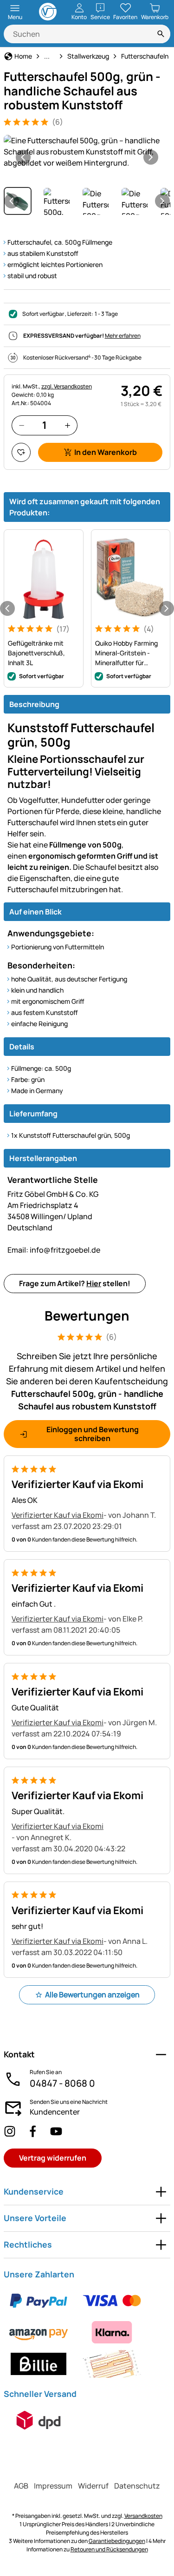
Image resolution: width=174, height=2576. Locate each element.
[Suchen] (161, 34)
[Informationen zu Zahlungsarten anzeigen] (87, 2332)
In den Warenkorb (106, 452)
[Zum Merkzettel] (21, 452)
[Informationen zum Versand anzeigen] (39, 2420)
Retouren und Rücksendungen (109, 2549)
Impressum (53, 2486)
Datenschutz (137, 2486)
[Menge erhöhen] (68, 425)
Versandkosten (143, 2516)
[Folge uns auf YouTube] (56, 2131)
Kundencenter (55, 2112)
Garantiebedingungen (117, 2541)
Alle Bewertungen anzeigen (92, 1995)
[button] (87, 152)
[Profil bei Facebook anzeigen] (33, 2131)
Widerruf (93, 2486)
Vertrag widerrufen (53, 2158)
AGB (21, 2486)
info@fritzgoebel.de (54, 1250)
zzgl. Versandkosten (67, 386)
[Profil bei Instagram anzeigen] (10, 2131)
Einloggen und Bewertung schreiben (93, 1434)
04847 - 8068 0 (62, 2083)
